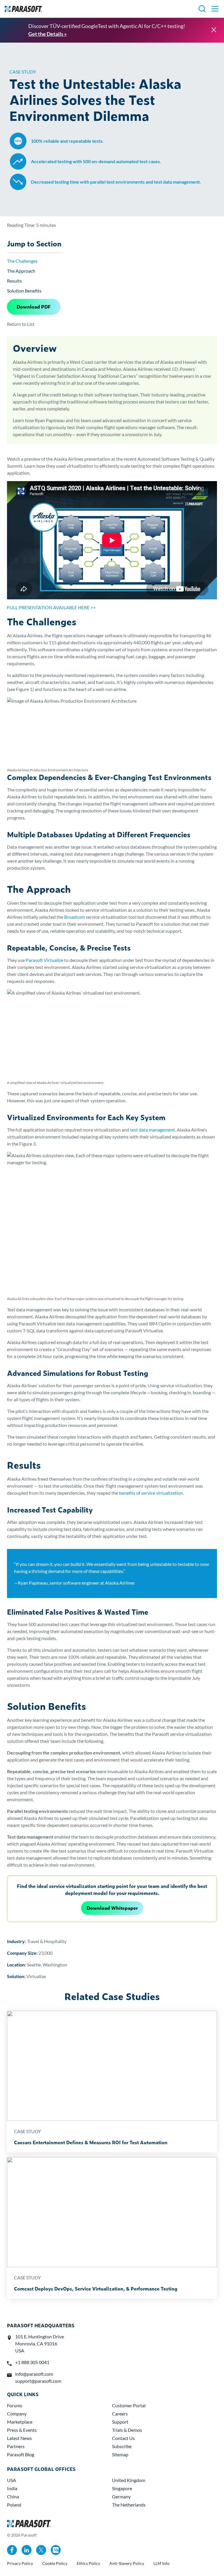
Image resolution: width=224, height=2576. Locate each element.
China (13, 2496)
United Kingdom (129, 2480)
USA (12, 2480)
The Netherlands (129, 2505)
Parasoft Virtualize (44, 960)
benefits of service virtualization (151, 1493)
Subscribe (122, 2446)
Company (17, 2414)
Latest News (19, 2438)
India (12, 2488)
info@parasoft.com (34, 2374)
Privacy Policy (20, 2563)
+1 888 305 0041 (32, 2362)
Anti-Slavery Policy (127, 2563)
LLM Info (161, 2563)
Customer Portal (129, 2405)
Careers (120, 2414)
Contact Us (123, 2438)
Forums (15, 2405)
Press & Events (22, 2430)
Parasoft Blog (21, 2454)
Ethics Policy (88, 2563)
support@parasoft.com (38, 2381)
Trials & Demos (127, 2430)
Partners (16, 2446)
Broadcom (75, 917)
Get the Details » (48, 34)
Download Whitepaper (112, 1908)
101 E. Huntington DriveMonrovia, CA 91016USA (40, 2343)
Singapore (122, 2488)
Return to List (21, 324)
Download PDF (34, 307)
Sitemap (120, 2454)
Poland (14, 2505)
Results (14, 281)
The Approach (21, 271)
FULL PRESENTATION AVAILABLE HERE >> (51, 607)
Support (120, 2422)
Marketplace (20, 2422)
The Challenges (22, 261)
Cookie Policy (55, 2563)
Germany (121, 2496)
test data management (153, 1130)
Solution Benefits (24, 291)
